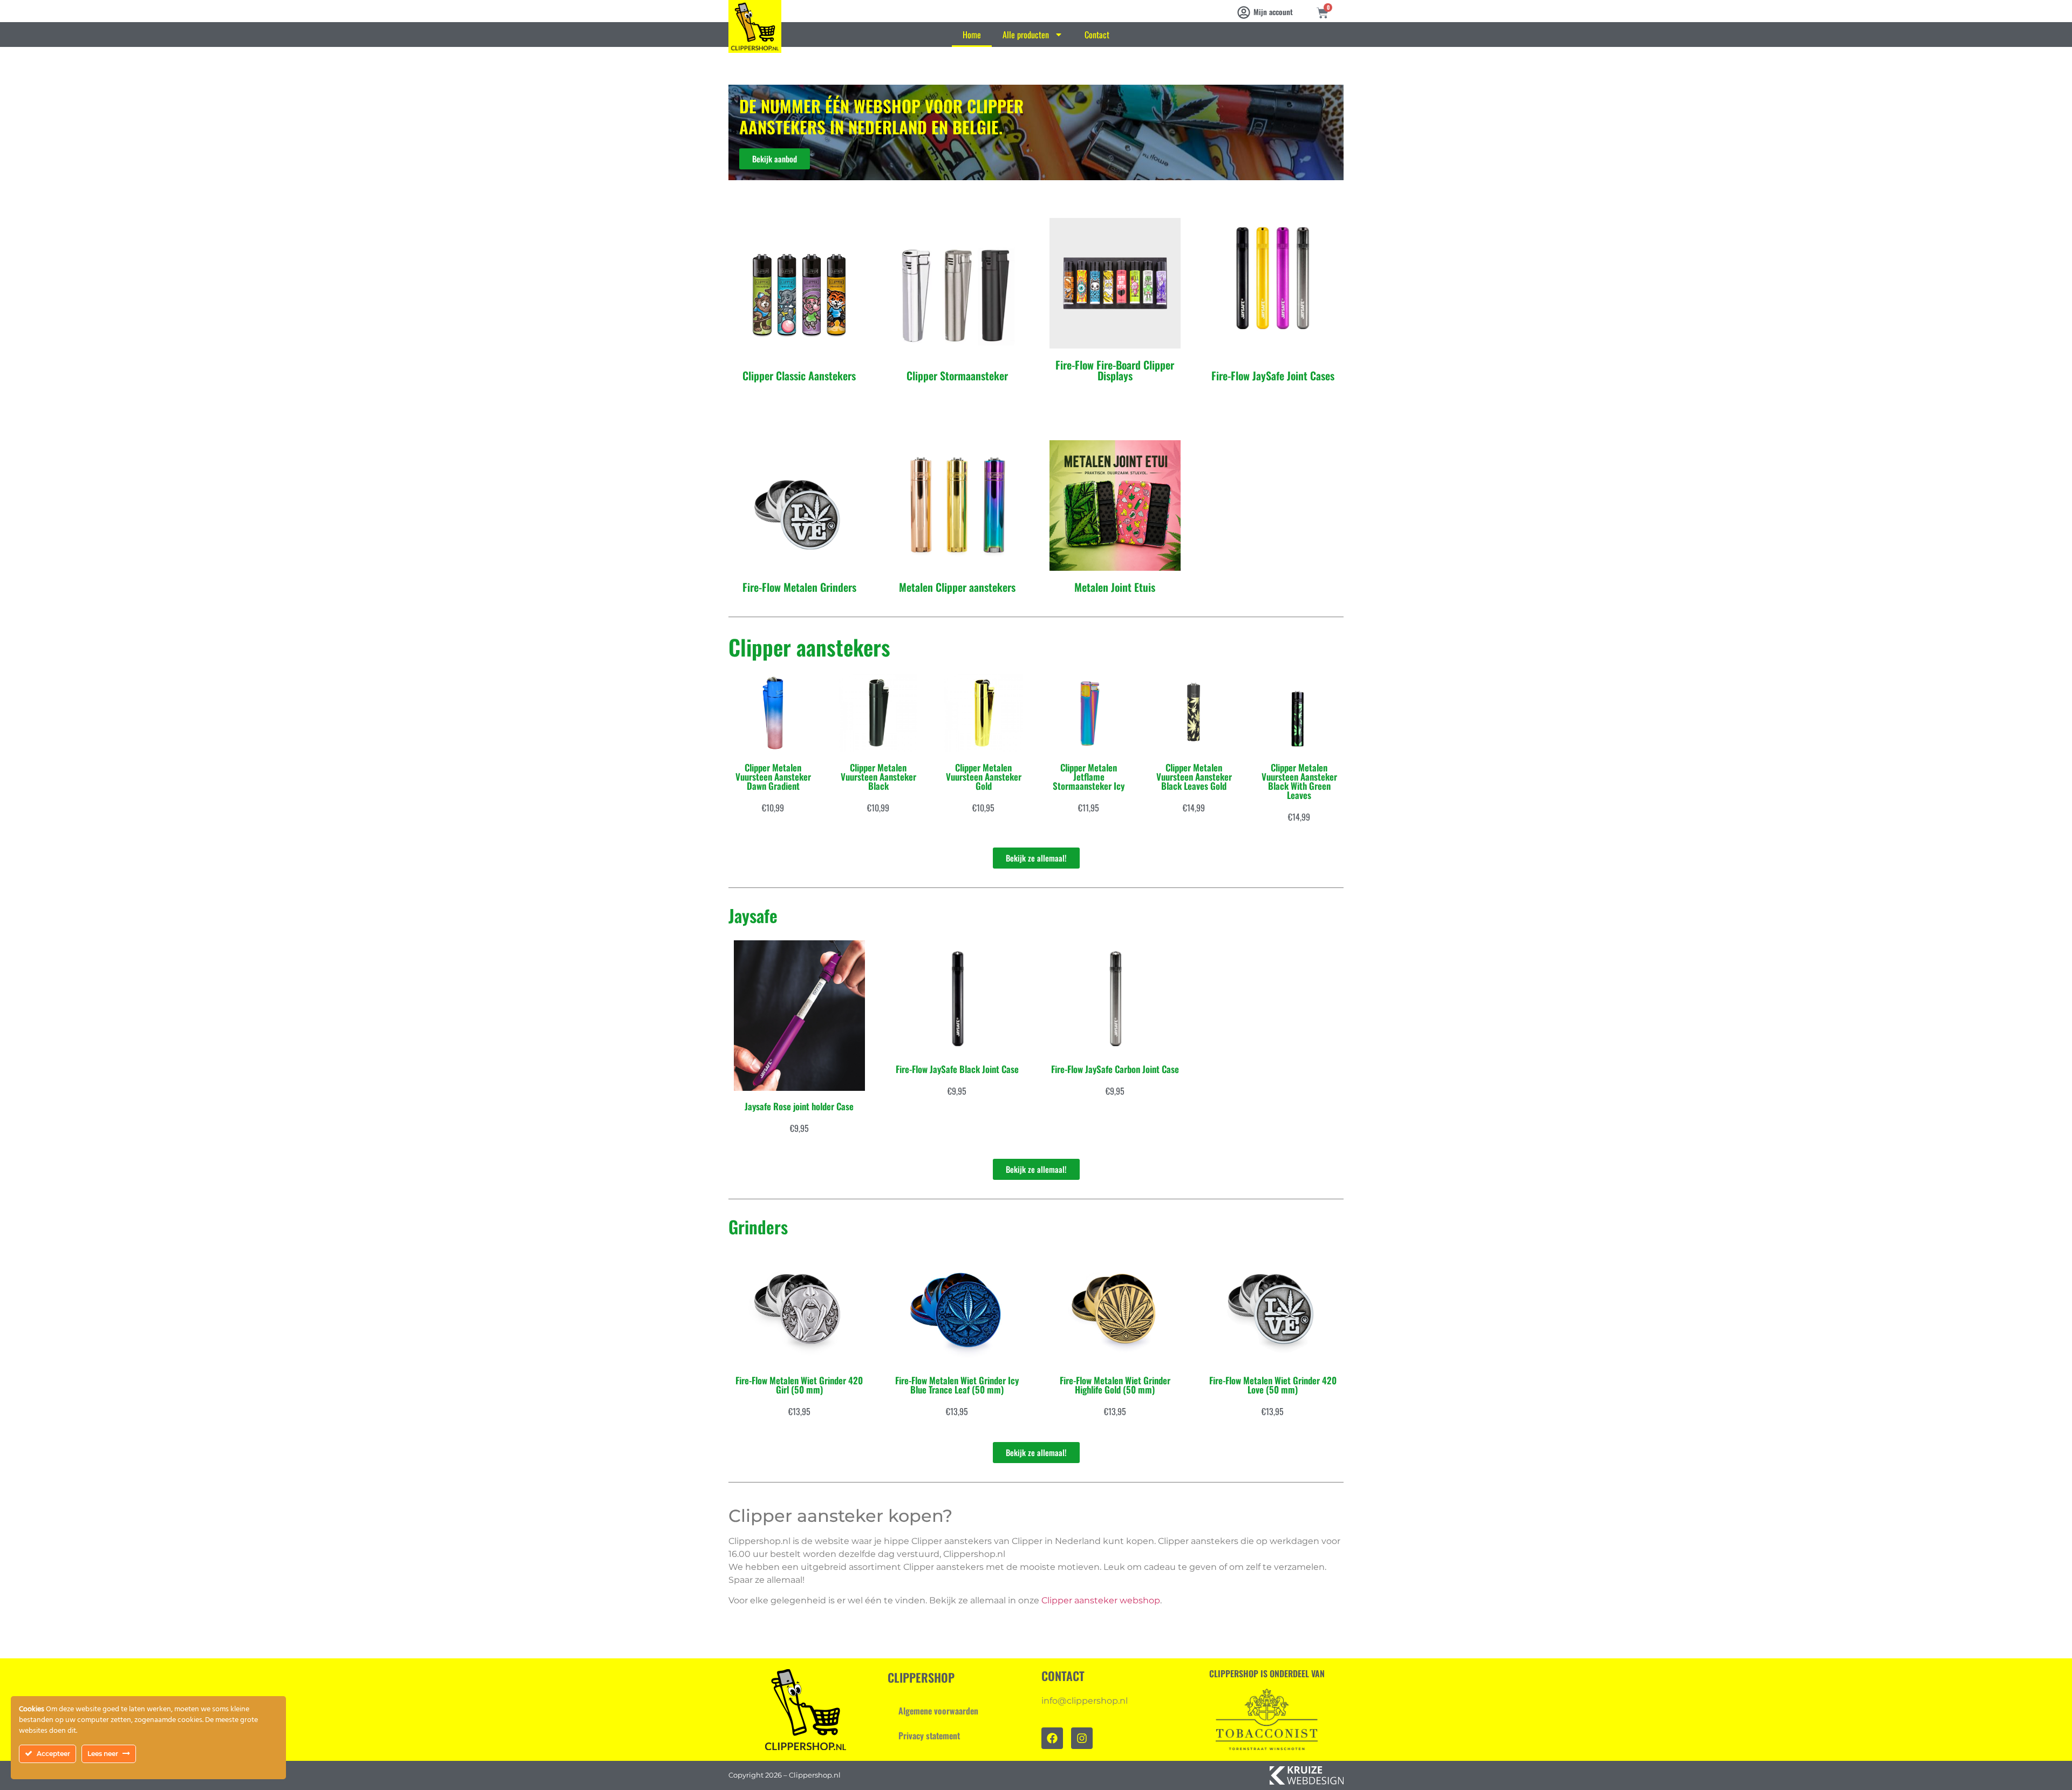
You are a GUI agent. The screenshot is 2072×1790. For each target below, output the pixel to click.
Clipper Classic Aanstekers (799, 375)
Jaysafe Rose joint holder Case (799, 1106)
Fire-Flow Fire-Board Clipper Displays (1115, 370)
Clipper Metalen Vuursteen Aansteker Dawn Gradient (773, 777)
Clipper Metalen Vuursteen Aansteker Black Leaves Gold (1194, 777)
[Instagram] (1082, 1738)
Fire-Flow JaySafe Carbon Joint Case (1115, 1069)
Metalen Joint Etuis (1115, 587)
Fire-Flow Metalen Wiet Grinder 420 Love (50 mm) (1273, 1385)
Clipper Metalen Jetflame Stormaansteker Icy (1089, 777)
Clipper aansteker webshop (1101, 1600)
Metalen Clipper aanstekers (957, 587)
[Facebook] (1052, 1738)
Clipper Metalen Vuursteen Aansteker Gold (984, 777)
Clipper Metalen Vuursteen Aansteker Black (878, 777)
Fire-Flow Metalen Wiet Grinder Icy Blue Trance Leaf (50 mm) (957, 1385)
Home (972, 35)
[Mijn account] (1244, 12)
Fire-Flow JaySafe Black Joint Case (957, 1069)
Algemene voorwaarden (938, 1711)
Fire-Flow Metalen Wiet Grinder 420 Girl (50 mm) (799, 1385)
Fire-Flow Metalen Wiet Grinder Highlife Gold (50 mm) (1115, 1385)
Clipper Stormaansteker (957, 375)
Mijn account (1273, 12)
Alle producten (1026, 35)
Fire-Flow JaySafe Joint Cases (1273, 375)
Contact (1097, 35)
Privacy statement (929, 1736)
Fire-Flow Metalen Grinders (799, 587)
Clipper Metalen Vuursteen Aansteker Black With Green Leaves (1299, 781)
